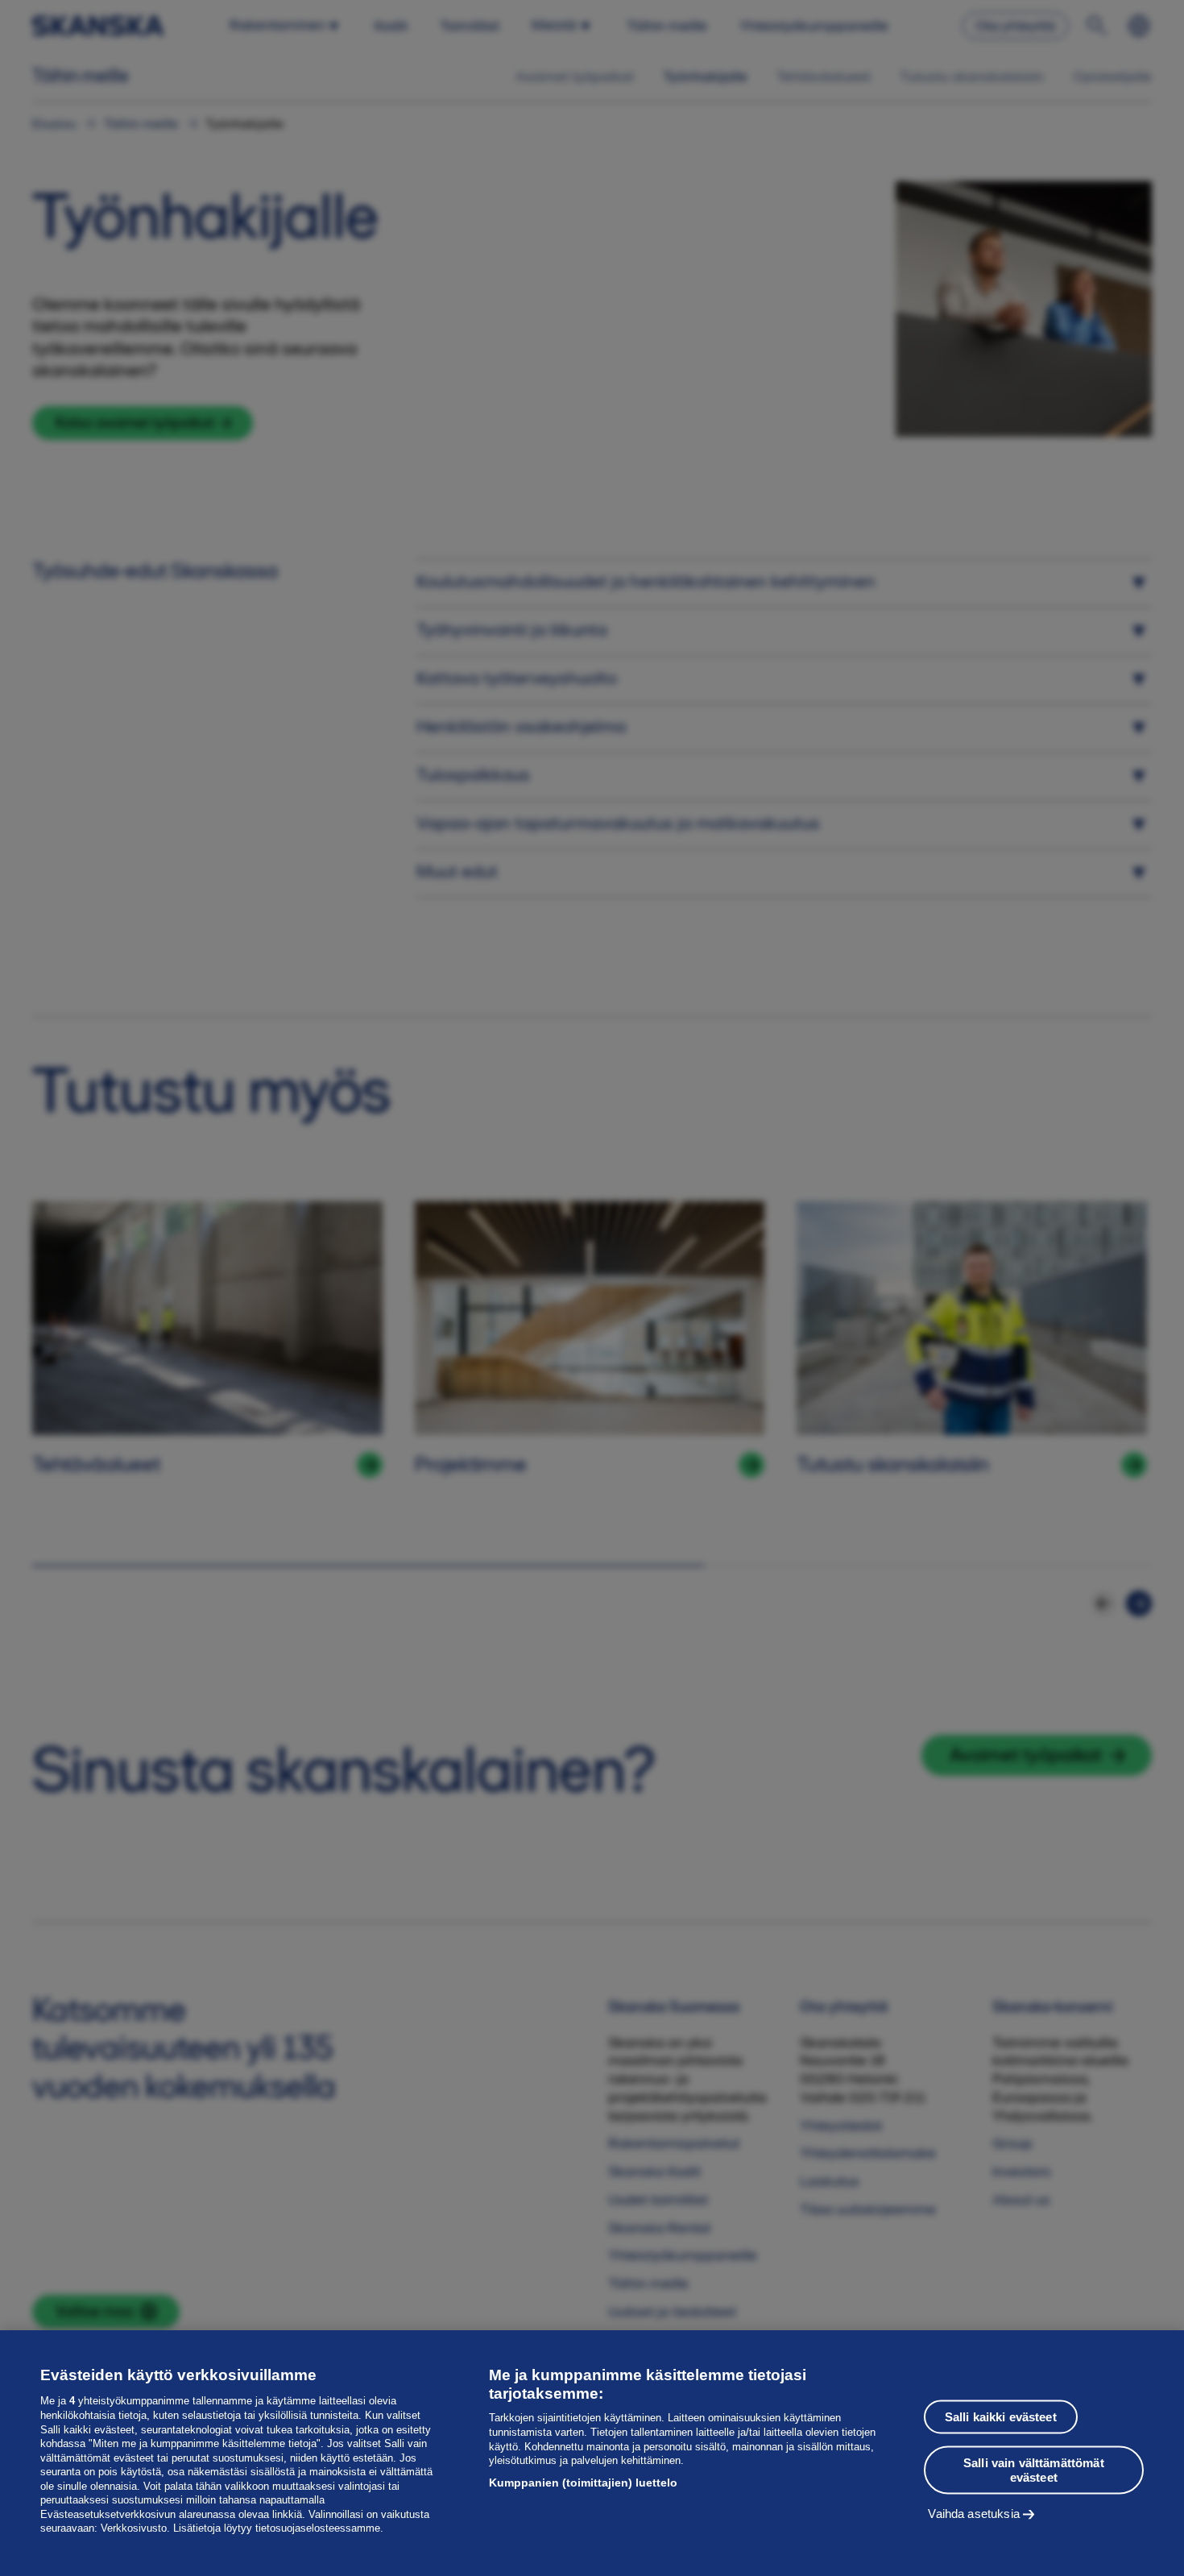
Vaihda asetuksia (973, 2513)
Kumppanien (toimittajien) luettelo (583, 2483)
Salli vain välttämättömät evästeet (1034, 2469)
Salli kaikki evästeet (1001, 2416)
